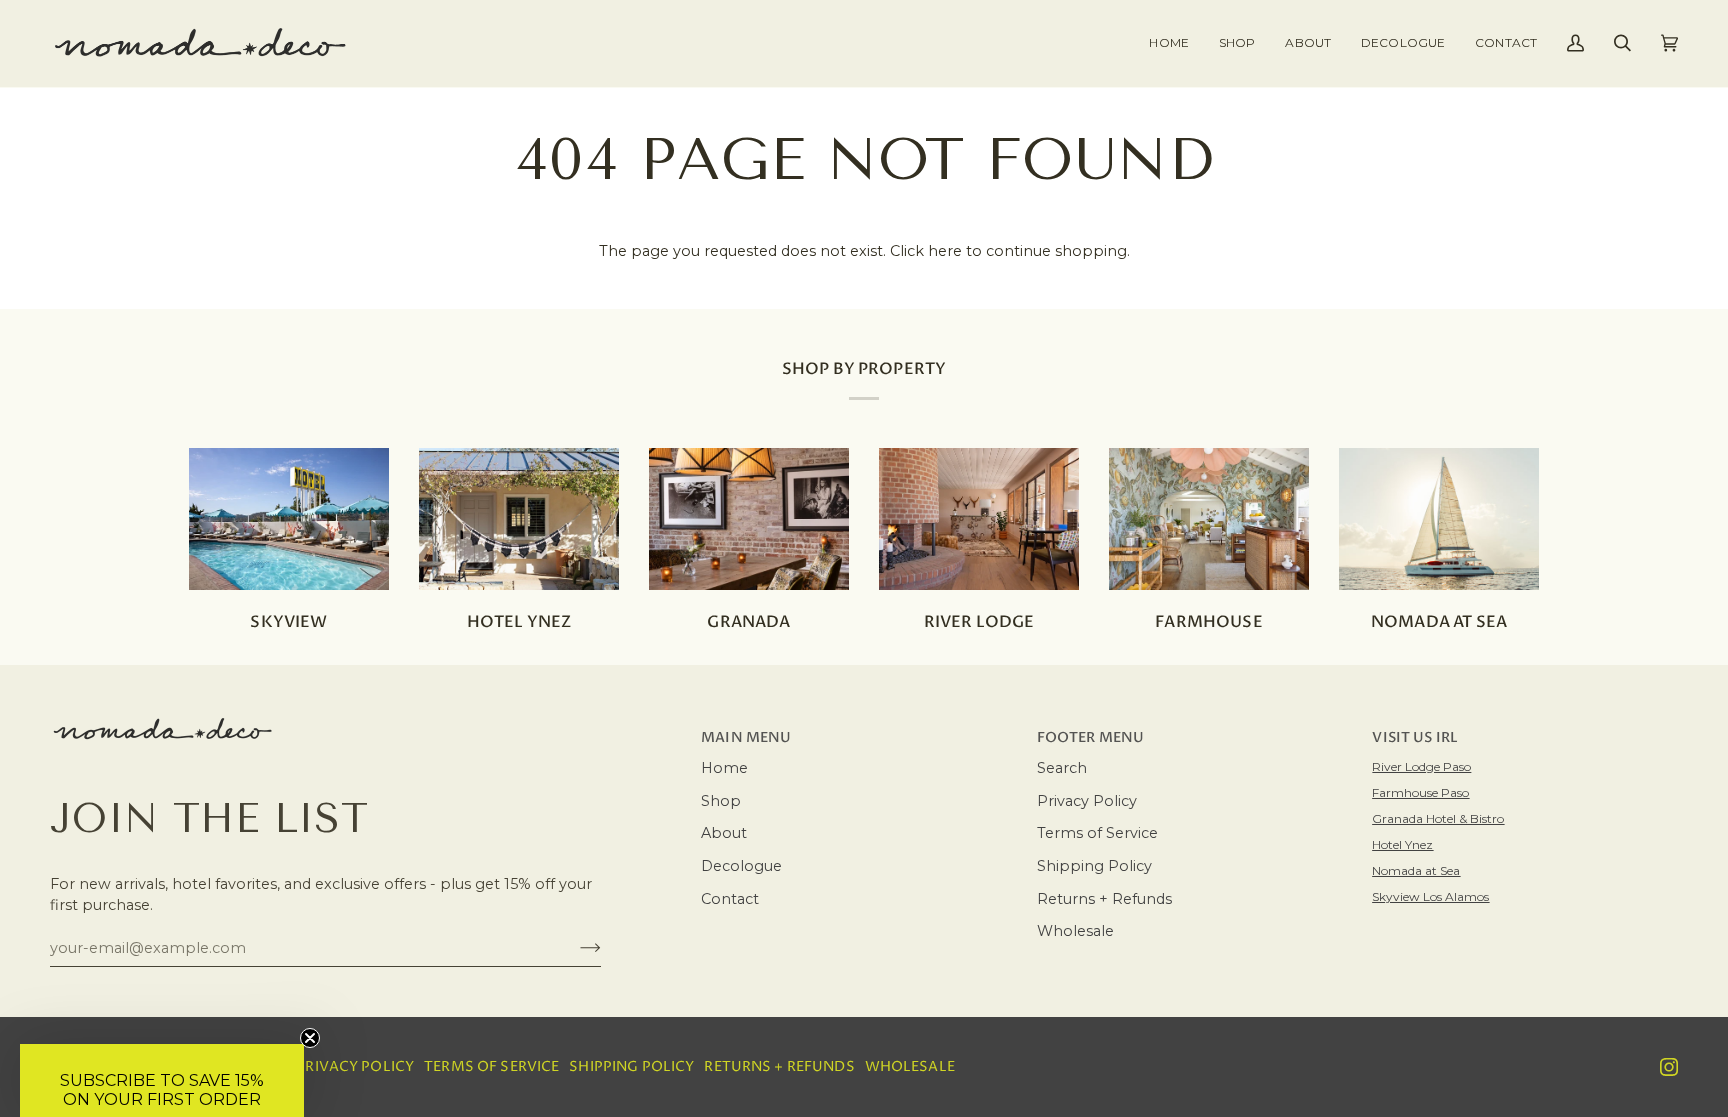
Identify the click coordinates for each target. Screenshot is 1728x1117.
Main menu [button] (746, 738)
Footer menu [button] (1091, 738)
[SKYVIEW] (289, 519)
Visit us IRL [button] (1415, 738)
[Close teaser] (310, 1038)
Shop (721, 801)
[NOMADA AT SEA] (1439, 519)
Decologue (741, 866)
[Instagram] (1669, 1067)
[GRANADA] (749, 519)
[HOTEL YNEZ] (519, 519)
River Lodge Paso (1421, 766)
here (945, 251)
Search (1062, 768)
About (724, 833)
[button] (1237, 43)
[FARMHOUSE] (1209, 519)
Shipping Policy (1094, 866)
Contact (730, 899)
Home (724, 768)
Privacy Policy (1087, 801)
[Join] (574, 948)
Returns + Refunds (1104, 899)
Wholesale (1075, 931)
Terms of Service (1097, 833)
